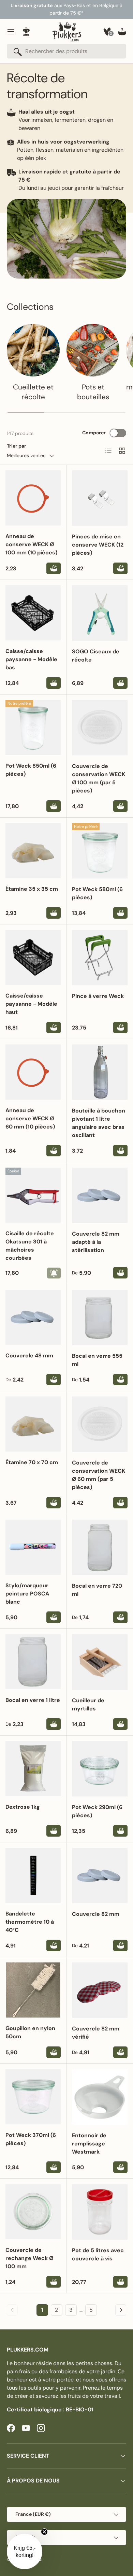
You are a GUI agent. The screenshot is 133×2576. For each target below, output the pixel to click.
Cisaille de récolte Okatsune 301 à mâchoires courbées (30, 1246)
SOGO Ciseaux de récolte (96, 656)
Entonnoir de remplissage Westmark (89, 2144)
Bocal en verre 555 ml (97, 1360)
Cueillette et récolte (33, 392)
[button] (122, 32)
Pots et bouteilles (93, 392)
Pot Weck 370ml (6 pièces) (31, 2139)
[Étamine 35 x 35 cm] (33, 851)
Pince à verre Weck (98, 996)
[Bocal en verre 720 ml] (100, 1547)
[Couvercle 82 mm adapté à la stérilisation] (100, 1195)
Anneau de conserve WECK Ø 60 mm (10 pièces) (30, 1118)
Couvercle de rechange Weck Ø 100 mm (29, 2258)
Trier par (17, 446)
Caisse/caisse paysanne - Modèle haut (31, 1004)
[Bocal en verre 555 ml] (100, 1317)
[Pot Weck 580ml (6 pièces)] (100, 851)
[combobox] (66, 51)
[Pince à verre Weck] (100, 958)
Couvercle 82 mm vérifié (96, 2033)
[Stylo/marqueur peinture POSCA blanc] (33, 1547)
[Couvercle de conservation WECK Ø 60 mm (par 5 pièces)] (100, 1424)
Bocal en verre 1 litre (33, 1700)
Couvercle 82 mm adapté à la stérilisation (96, 1242)
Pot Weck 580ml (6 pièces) (97, 893)
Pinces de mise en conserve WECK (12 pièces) (98, 545)
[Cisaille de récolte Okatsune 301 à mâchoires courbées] (33, 1195)
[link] (12, 2310)
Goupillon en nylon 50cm (30, 2032)
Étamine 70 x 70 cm (32, 1462)
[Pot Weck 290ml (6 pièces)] (100, 1769)
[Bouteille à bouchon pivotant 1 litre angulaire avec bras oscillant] (100, 1072)
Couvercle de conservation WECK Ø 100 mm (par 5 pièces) (99, 778)
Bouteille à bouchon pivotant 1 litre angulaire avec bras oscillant (99, 1123)
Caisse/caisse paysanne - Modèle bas (31, 659)
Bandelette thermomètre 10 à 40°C (30, 1922)
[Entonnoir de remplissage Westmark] (100, 2097)
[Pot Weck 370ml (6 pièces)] (33, 2097)
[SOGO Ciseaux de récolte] (100, 613)
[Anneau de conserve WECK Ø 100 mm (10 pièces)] (33, 498)
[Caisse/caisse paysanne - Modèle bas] (33, 613)
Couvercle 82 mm (96, 1914)
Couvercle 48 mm (29, 1356)
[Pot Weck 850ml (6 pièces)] (33, 727)
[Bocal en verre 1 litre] (33, 1662)
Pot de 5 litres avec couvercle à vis (98, 2254)
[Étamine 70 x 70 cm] (33, 1424)
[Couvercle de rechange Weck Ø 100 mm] (33, 2212)
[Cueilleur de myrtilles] (100, 1662)
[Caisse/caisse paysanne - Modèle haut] (33, 957)
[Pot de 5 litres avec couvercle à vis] (100, 2212)
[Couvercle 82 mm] (100, 1876)
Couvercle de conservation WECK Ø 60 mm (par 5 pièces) (99, 1475)
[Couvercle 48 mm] (33, 1317)
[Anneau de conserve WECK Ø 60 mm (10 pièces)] (33, 1072)
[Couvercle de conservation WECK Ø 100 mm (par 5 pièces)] (100, 728)
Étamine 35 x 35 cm (32, 889)
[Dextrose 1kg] (33, 1769)
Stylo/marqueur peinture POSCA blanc (27, 1594)
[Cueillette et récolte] (33, 350)
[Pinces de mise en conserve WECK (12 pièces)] (100, 498)
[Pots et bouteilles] (93, 350)
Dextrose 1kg (23, 1807)
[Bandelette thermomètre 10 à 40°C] (33, 1875)
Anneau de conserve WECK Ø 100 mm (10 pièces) (31, 544)
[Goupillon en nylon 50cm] (33, 1990)
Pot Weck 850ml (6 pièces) (31, 770)
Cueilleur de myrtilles (88, 1704)
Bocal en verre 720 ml (97, 1590)
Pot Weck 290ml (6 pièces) (97, 1811)
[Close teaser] (44, 2532)
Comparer (94, 433)
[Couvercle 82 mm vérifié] (100, 1990)
